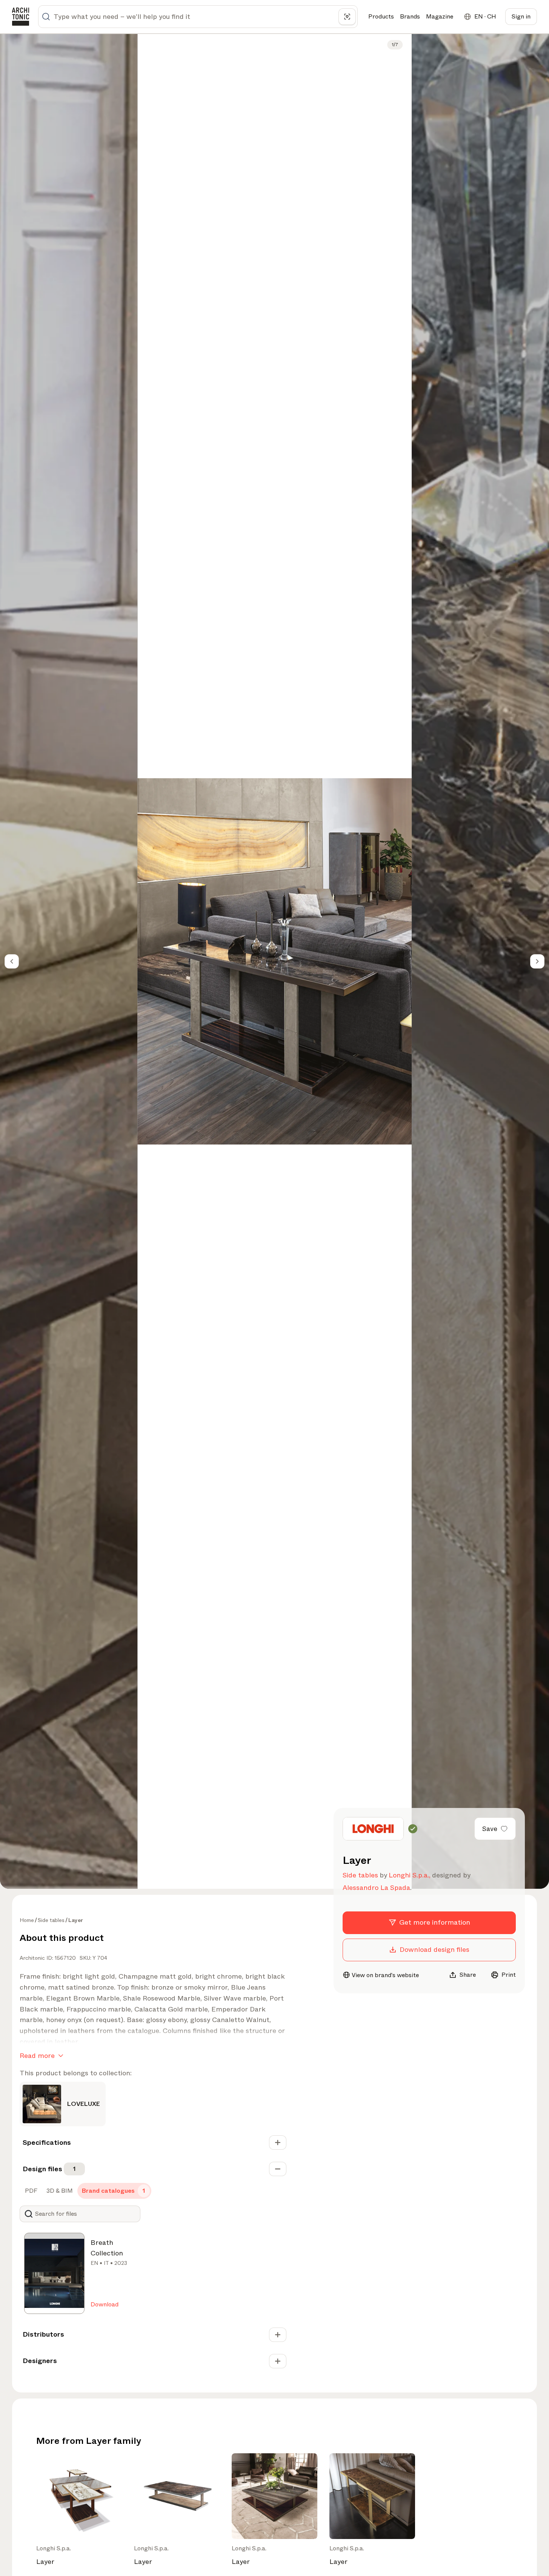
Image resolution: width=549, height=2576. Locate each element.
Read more (37, 2056)
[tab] (30, 2191)
